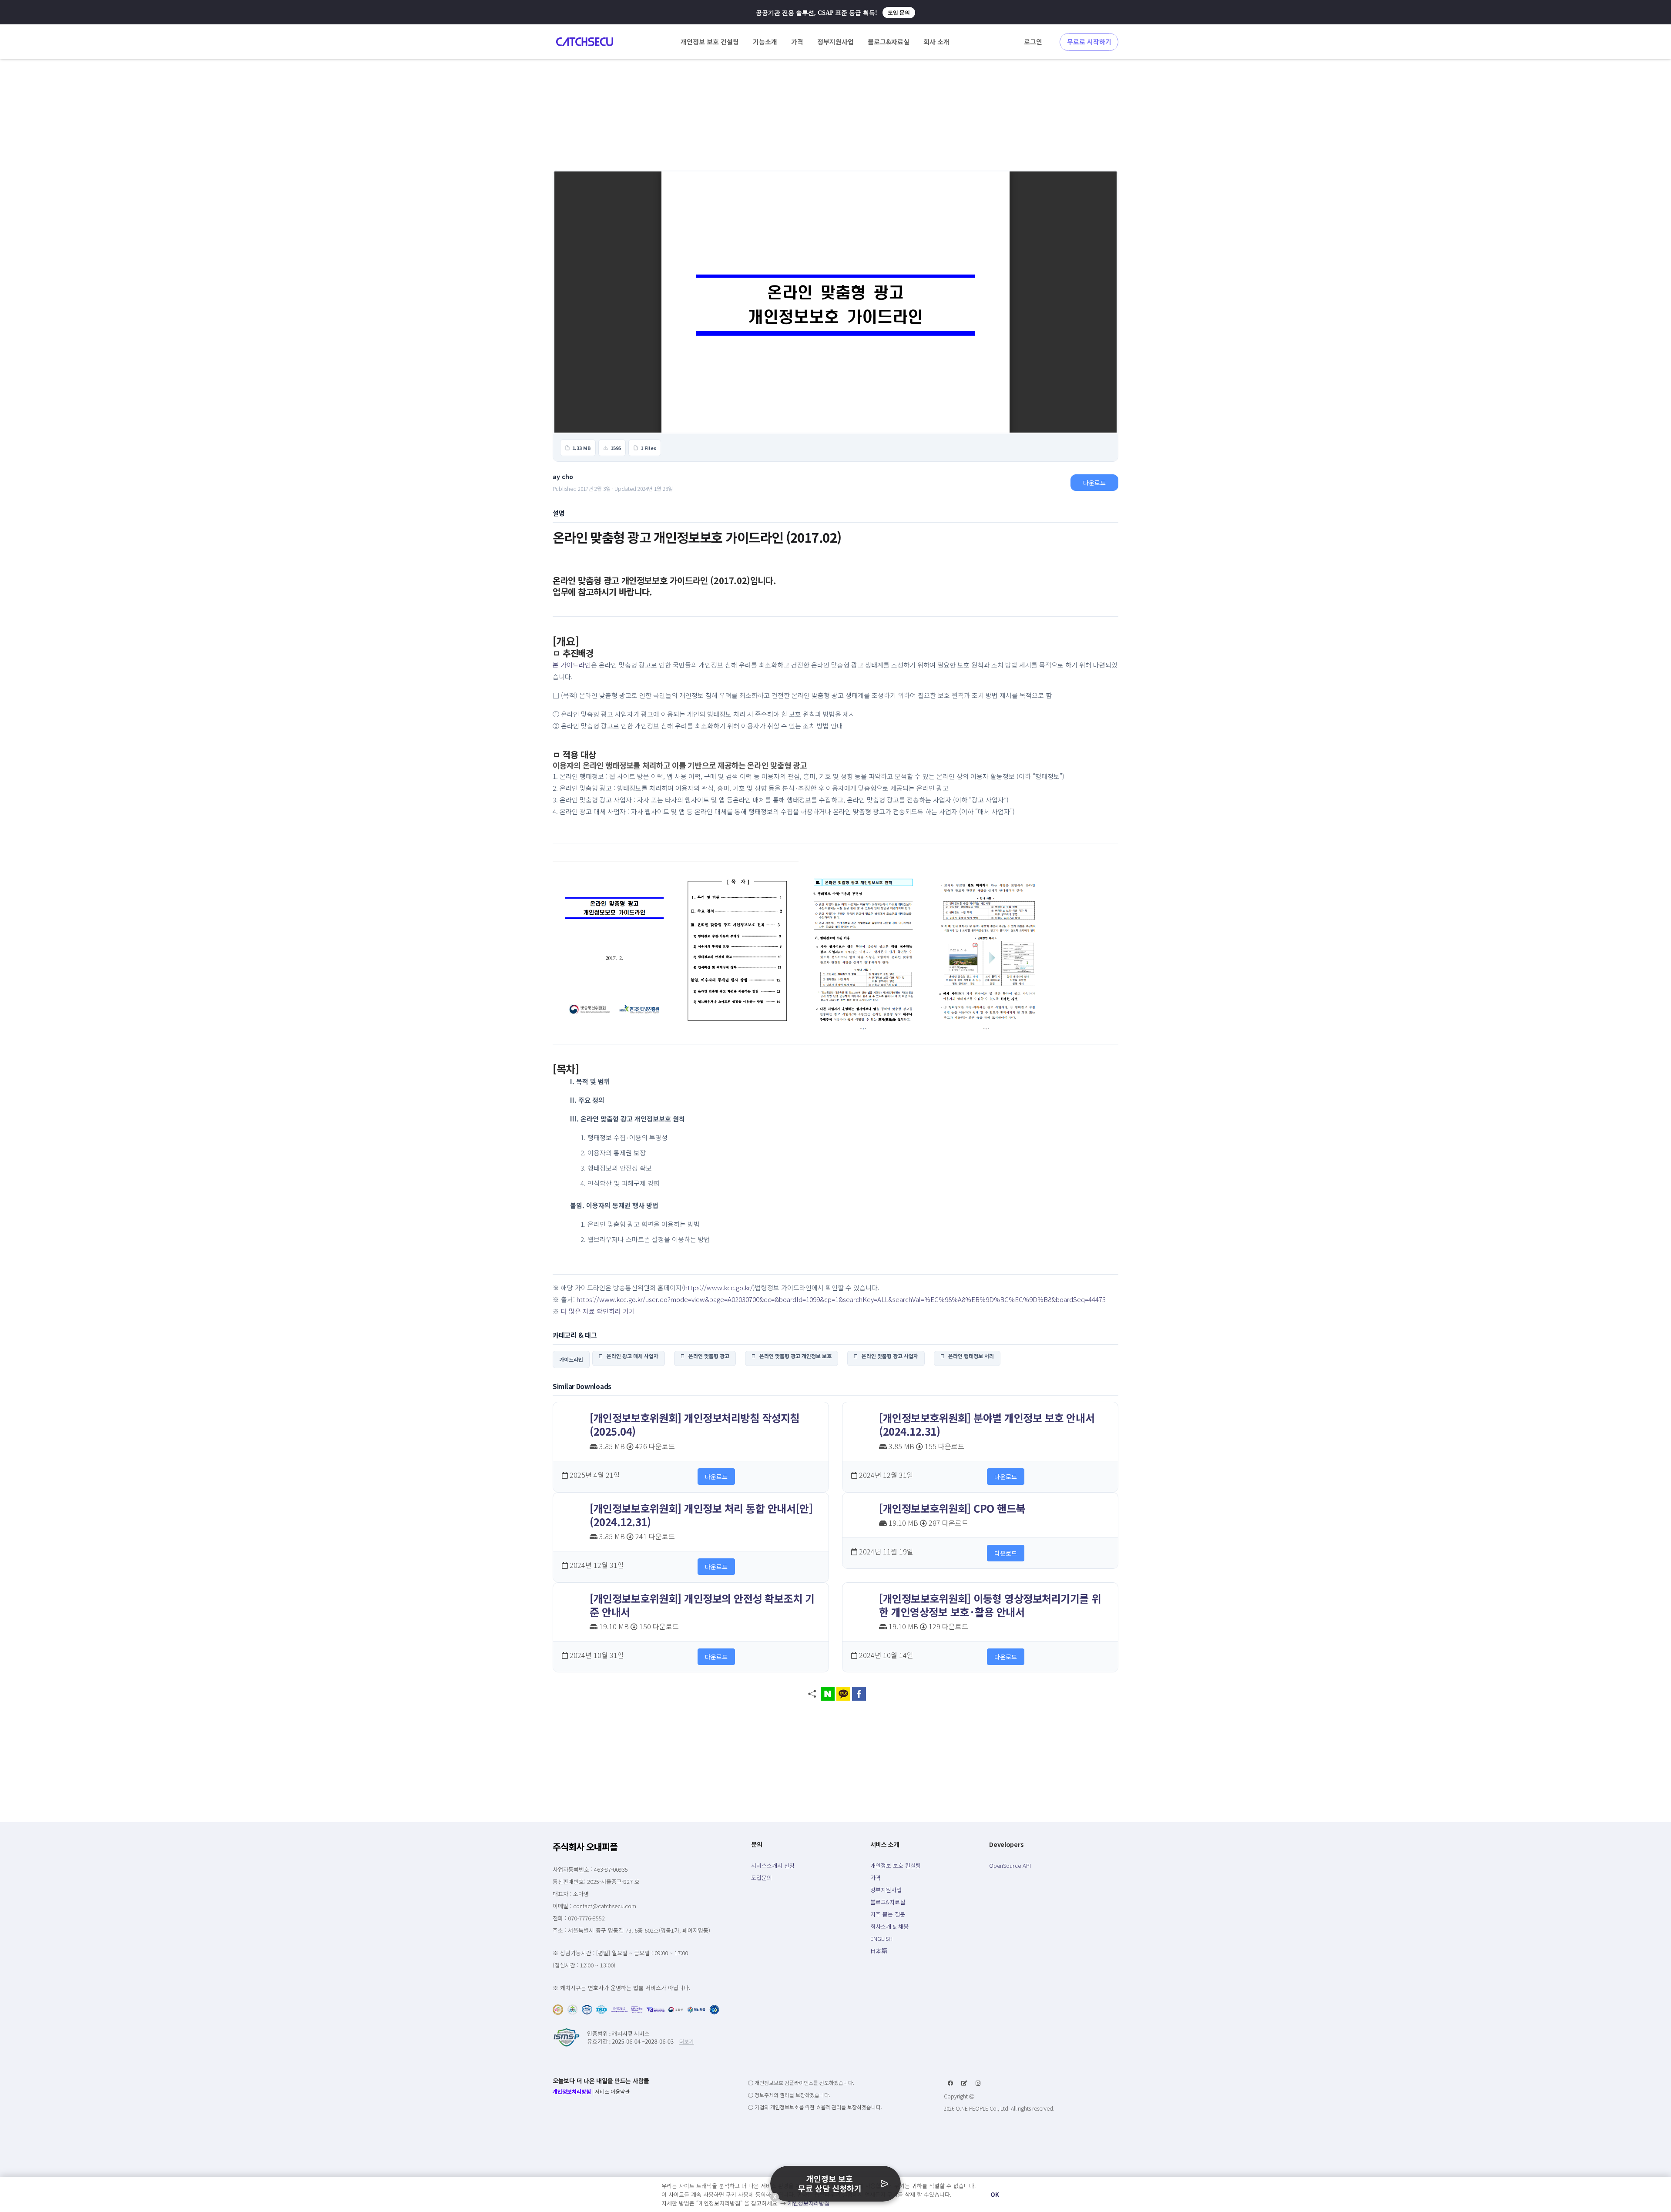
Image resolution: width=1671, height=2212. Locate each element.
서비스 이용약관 (612, 2091)
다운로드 (1094, 483)
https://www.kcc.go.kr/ (718, 1287)
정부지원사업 (886, 1890)
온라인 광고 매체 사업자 (631, 1356)
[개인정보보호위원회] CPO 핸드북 (952, 1508)
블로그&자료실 (888, 1902)
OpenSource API (1010, 1865)
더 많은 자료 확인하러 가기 (598, 1311)
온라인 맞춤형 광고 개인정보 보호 (794, 1356)
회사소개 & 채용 (889, 1926)
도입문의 (762, 1878)
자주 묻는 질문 (888, 1914)
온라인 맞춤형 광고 (707, 1356)
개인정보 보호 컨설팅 (896, 1865)
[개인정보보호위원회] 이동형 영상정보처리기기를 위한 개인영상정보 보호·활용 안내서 (990, 1605)
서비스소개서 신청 (773, 1865)
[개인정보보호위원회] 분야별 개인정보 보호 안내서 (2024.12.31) (987, 1424)
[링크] (585, 42)
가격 (876, 1878)
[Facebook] (950, 2083)
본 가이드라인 (572, 665)
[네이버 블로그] (964, 2083)
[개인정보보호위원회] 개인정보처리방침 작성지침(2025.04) (695, 1424)
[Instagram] (978, 2083)
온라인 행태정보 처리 (969, 1356)
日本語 (879, 1951)
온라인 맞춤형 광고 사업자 (888, 1356)
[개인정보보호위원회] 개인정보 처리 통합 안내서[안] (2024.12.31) (701, 1515)
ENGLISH (881, 1938)
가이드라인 (571, 1359)
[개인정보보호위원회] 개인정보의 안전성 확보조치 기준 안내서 (702, 1605)
